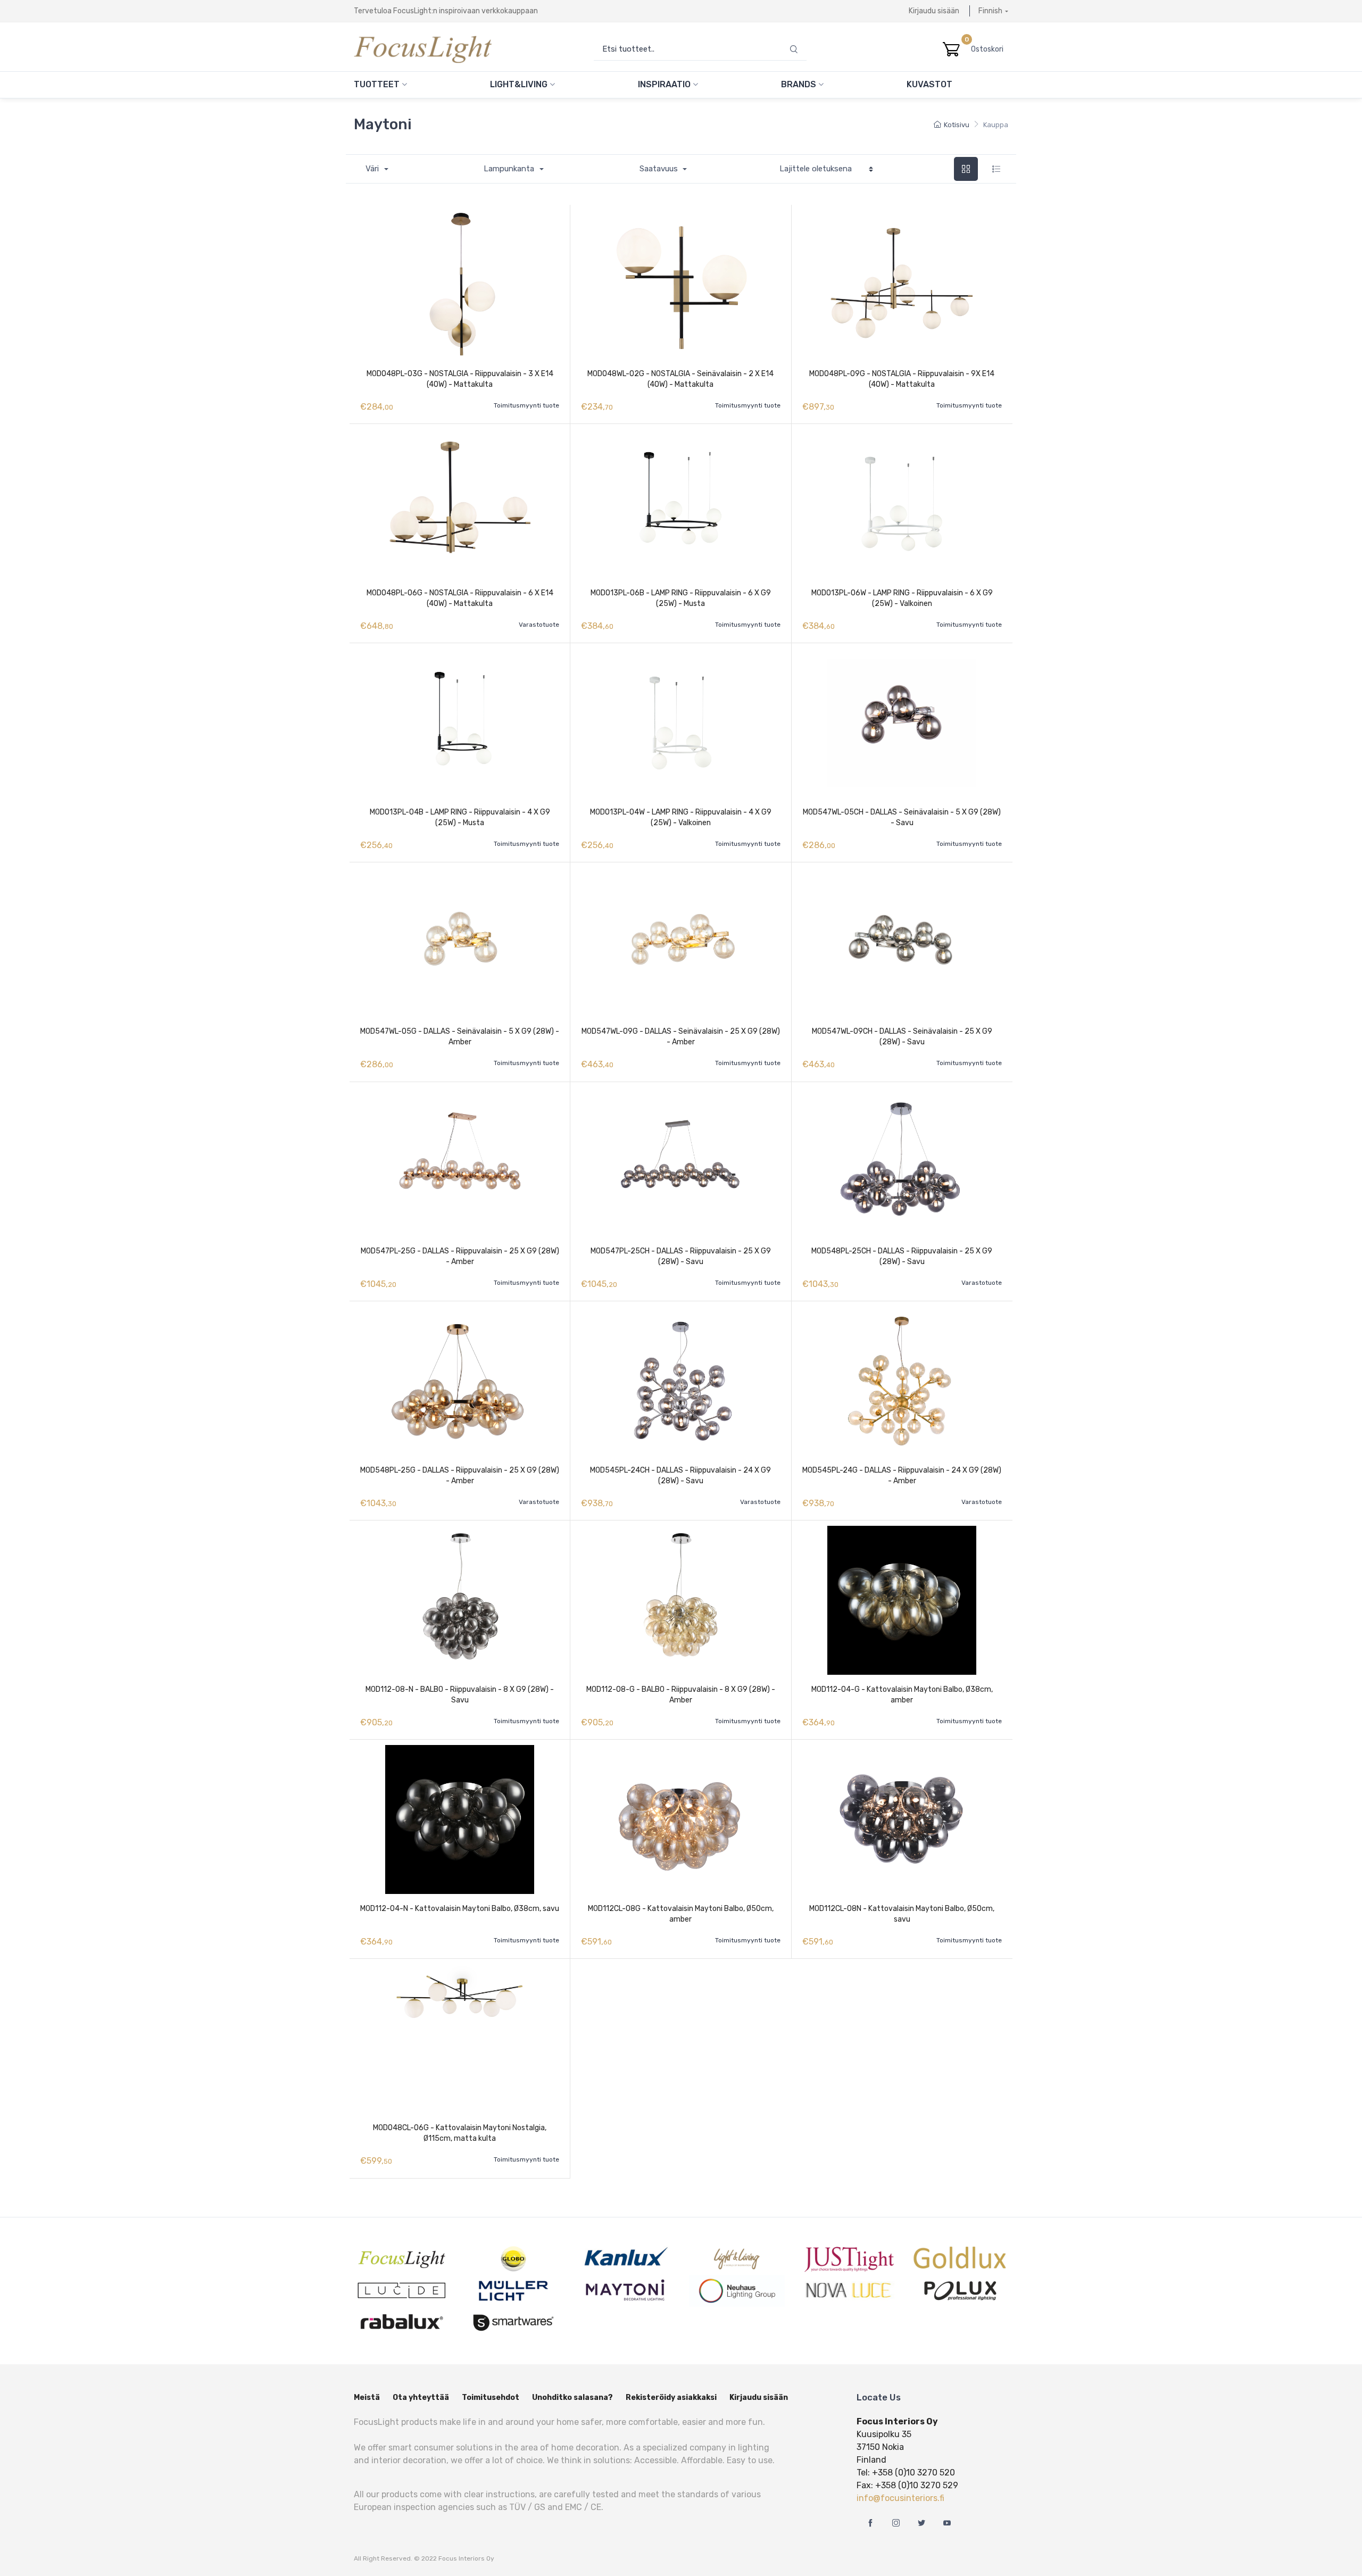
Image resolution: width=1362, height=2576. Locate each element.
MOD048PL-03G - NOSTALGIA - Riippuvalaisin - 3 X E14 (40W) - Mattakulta (460, 379)
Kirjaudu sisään (934, 11)
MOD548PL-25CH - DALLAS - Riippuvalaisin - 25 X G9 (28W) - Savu (902, 1256)
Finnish (990, 11)
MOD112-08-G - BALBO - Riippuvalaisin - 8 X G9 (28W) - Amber (681, 1695)
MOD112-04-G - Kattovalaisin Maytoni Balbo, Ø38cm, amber (902, 1695)
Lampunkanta (510, 169)
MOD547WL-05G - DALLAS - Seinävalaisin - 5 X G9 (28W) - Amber (460, 1037)
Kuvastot (929, 84)
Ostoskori (990, 49)
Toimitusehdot (491, 2398)
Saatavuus (660, 169)
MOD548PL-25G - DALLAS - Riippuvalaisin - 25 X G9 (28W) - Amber (460, 1476)
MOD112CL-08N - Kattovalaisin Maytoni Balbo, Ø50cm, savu (902, 1914)
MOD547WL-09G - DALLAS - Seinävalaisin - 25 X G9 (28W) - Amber (681, 1037)
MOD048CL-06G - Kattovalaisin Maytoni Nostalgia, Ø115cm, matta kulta (460, 2133)
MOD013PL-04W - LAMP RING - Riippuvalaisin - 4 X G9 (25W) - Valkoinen (681, 817)
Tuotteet (378, 84)
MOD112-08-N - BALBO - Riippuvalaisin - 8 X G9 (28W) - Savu (460, 1695)
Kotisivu (957, 125)
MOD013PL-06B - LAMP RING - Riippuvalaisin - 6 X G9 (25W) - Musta (681, 598)
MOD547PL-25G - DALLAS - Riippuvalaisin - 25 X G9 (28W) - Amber (460, 1256)
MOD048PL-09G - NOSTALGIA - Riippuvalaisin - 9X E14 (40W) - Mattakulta (902, 379)
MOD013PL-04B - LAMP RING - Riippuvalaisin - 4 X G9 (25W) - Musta (460, 817)
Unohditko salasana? (572, 2398)
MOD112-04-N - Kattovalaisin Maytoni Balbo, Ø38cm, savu (460, 1909)
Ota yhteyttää (421, 2398)
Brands (800, 84)
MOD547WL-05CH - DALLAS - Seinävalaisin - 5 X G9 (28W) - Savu (902, 817)
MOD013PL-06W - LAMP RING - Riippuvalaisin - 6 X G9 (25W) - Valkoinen (902, 598)
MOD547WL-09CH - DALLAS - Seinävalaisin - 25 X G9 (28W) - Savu (902, 1037)
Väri (373, 169)
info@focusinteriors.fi (900, 2498)
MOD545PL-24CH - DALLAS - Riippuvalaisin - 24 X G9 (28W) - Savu (680, 1476)
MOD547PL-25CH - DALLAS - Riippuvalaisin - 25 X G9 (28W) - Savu (681, 1256)
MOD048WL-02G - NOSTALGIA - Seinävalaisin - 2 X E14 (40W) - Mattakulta (680, 379)
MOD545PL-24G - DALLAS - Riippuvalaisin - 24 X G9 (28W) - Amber (902, 1476)
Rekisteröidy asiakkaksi (671, 2398)
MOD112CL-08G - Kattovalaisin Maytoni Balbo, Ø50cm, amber (681, 1914)
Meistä (367, 2398)
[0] (951, 49)
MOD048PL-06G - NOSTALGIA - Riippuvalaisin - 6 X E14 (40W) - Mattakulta (460, 598)
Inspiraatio (665, 84)
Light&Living (520, 84)
